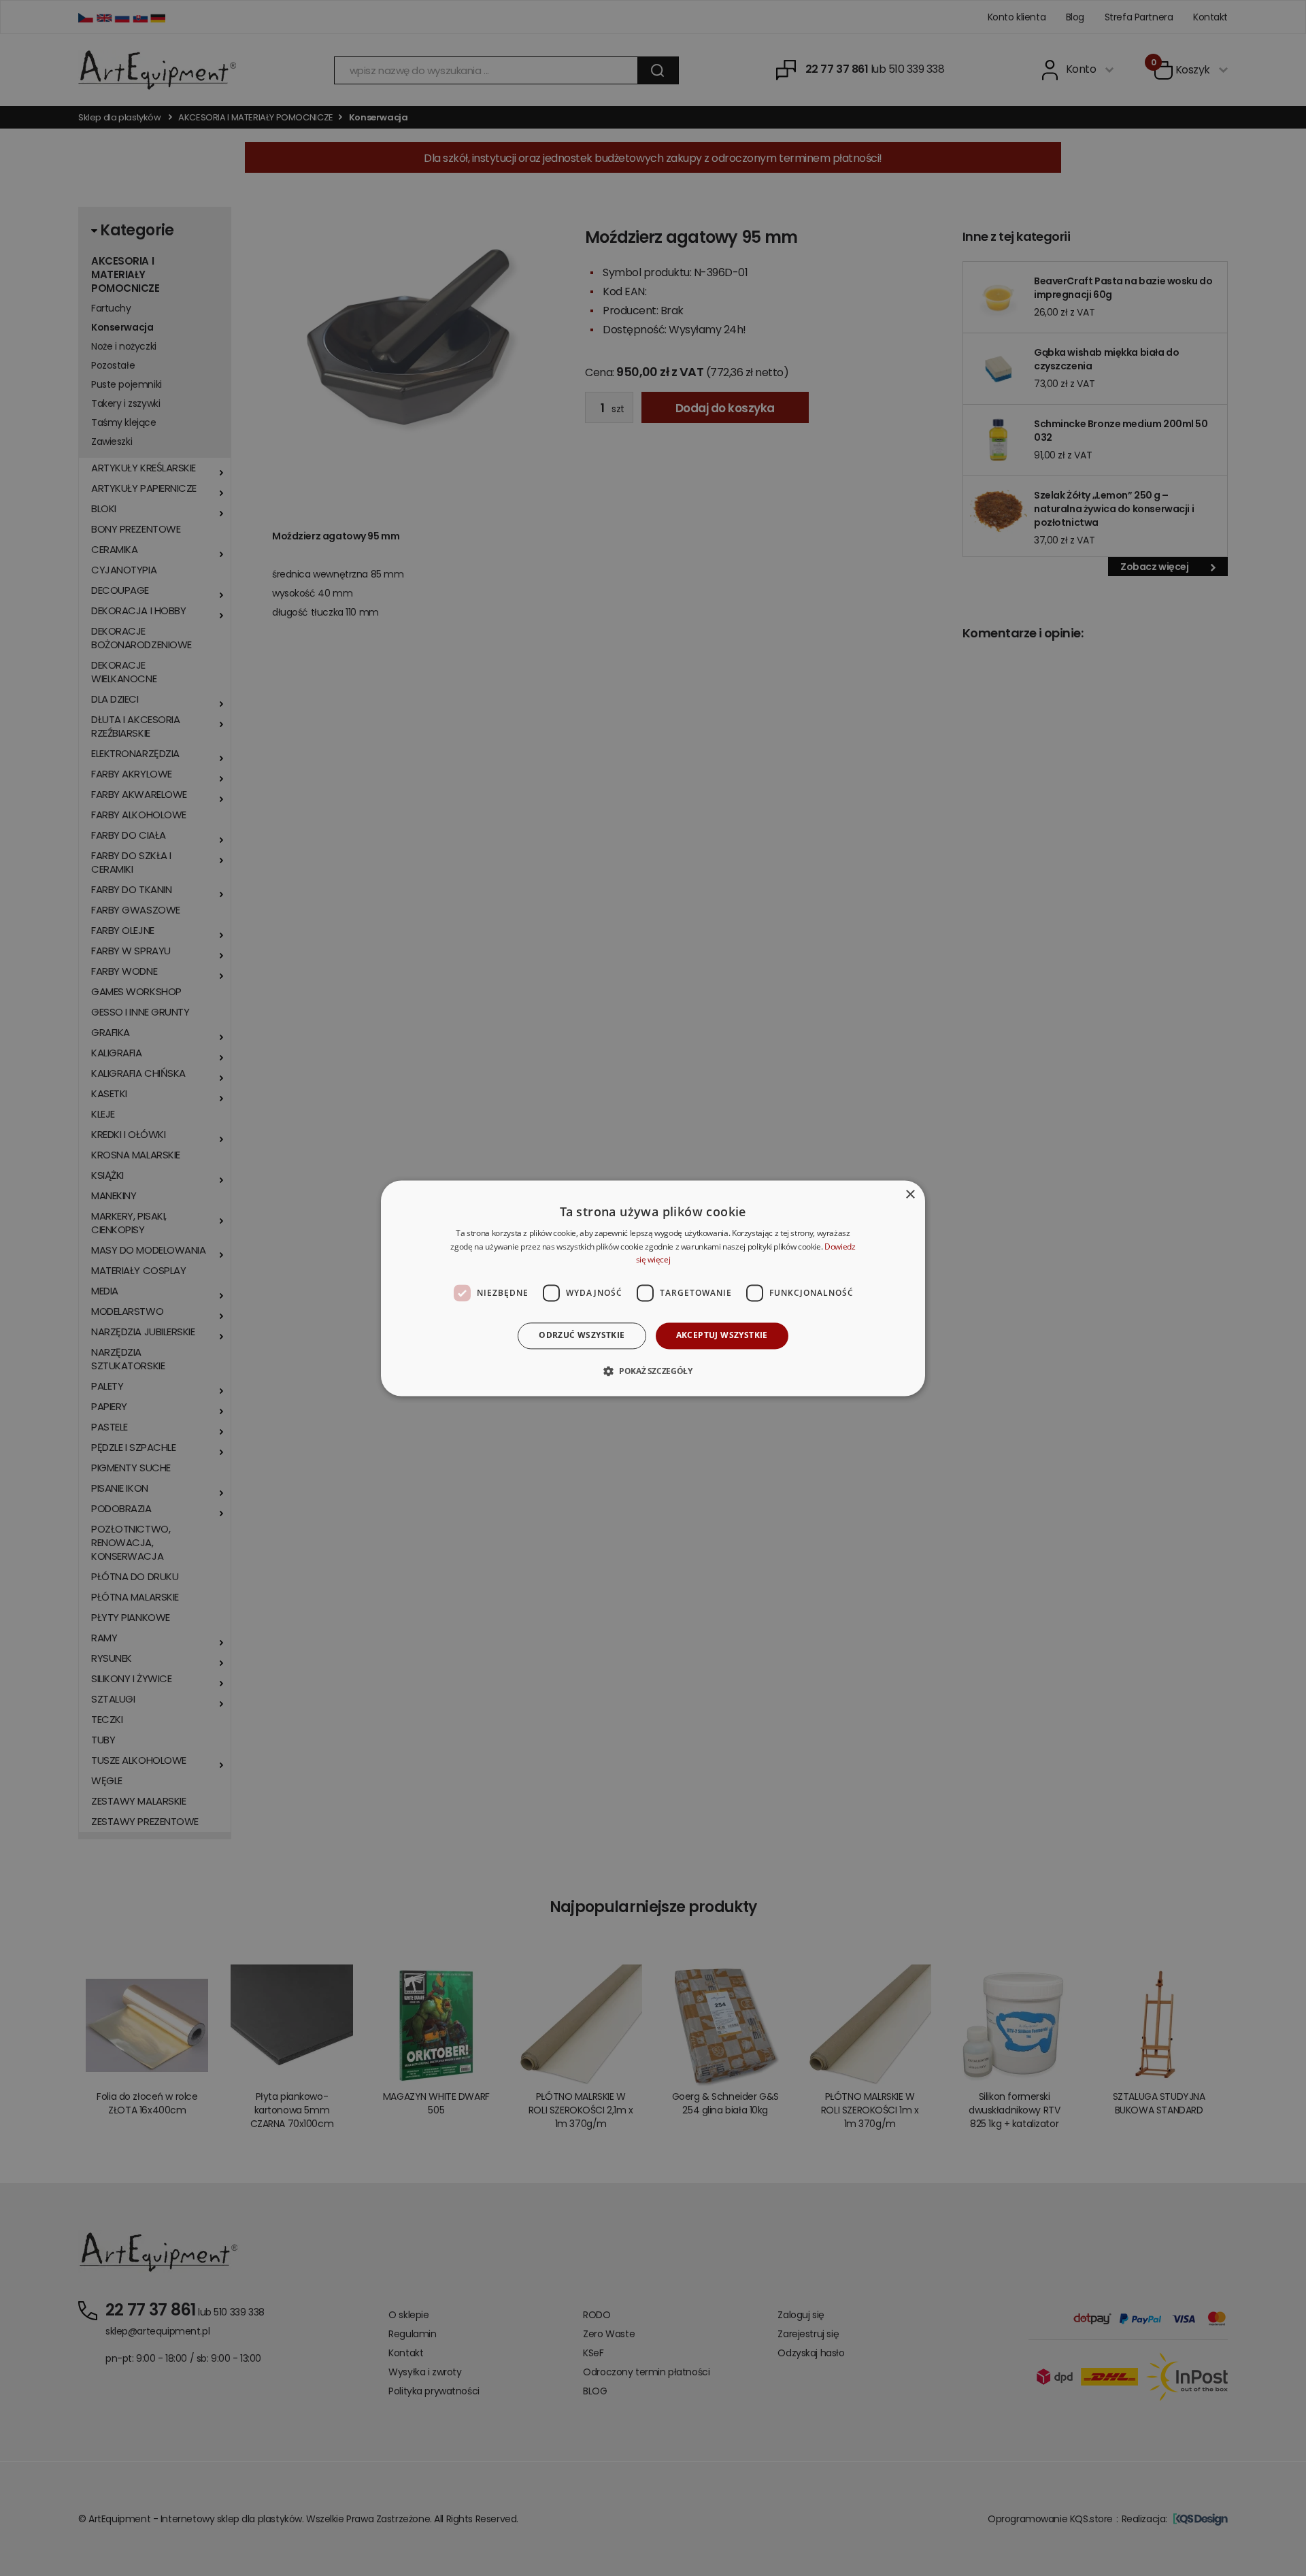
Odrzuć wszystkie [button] (582, 1336)
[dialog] (653, 1288)
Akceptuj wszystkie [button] (722, 1336)
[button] (653, 1371)
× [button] (910, 1195)
